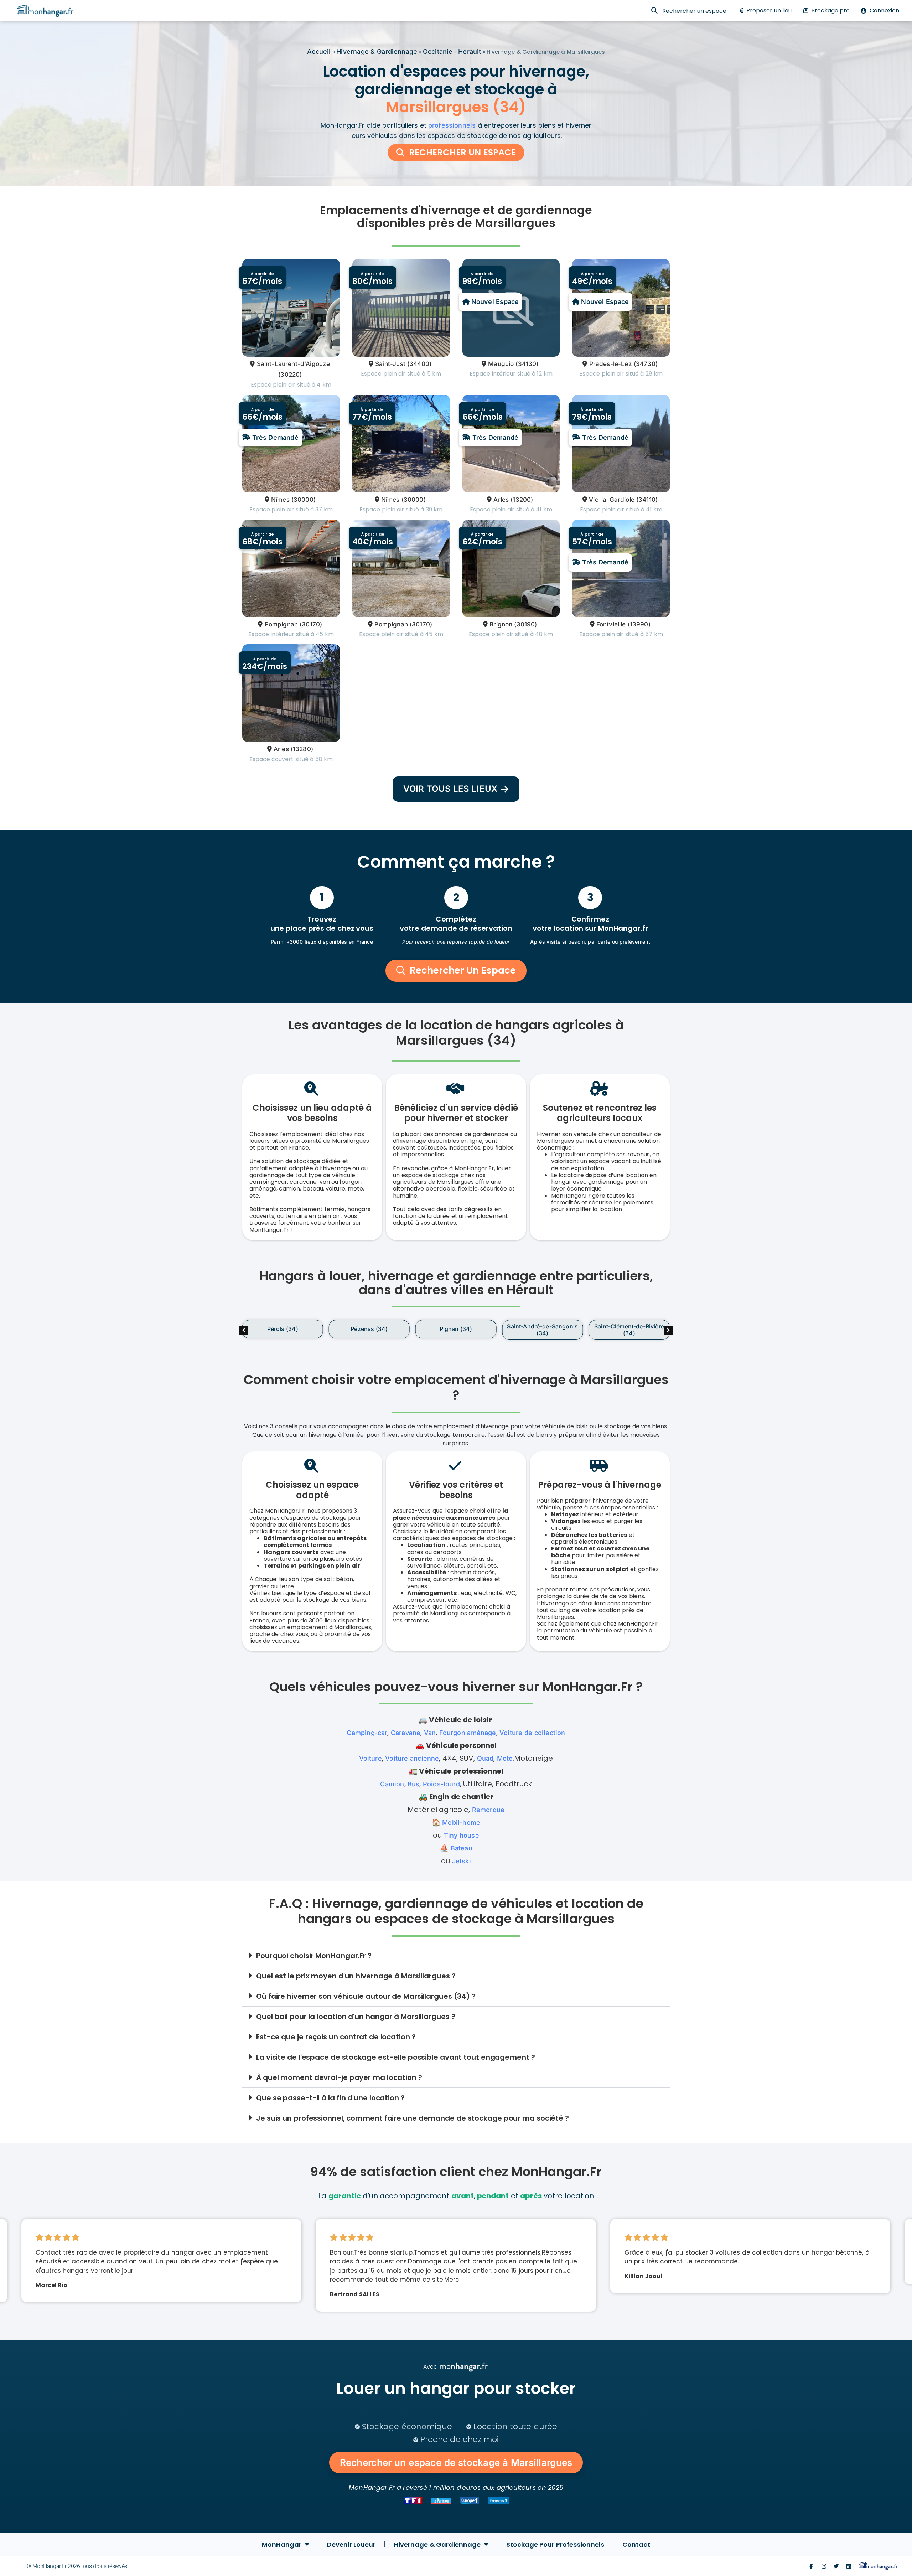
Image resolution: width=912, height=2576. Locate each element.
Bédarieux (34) (542, 1329)
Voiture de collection (532, 1733)
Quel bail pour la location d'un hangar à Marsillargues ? (356, 2017)
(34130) (527, 364)
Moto (505, 1758)
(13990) (639, 624)
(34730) (646, 364)
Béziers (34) (629, 1329)
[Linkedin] (849, 2566)
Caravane (406, 1733)
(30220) (290, 375)
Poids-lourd (441, 1784)
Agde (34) (283, 1329)
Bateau (462, 1848)
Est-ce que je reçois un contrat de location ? (336, 2037)
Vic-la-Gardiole (612, 500)
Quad (485, 1758)
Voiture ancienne (412, 1758)
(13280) (302, 749)
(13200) (522, 500)
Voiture (370, 1758)
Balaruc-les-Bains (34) (456, 1329)
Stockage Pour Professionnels (555, 2544)
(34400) (419, 364)
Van (430, 1733)
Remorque (488, 1810)
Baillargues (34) (369, 1329)
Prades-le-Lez (610, 364)
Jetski (462, 1861)
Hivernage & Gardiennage (377, 51)
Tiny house (462, 1835)
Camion (392, 1784)
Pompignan (281, 624)
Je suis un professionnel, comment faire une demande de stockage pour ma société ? (413, 2118)
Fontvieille (611, 624)
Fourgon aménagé (468, 1733)
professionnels (452, 125)
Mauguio (501, 364)
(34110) (647, 500)
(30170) (311, 624)
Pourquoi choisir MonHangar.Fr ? (314, 1956)
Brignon (501, 624)
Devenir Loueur (351, 2544)
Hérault (470, 51)
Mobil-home (461, 1823)
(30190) (525, 624)
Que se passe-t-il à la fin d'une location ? (330, 2098)
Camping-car (367, 1733)
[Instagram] (824, 2566)
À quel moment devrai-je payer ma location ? (339, 2077)
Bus (414, 1784)
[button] (668, 1330)
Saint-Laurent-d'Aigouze (293, 364)
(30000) (304, 500)
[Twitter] (836, 2566)
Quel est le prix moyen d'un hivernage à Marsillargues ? (356, 1976)
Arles (501, 500)
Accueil (319, 51)
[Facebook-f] (811, 2566)
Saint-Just (390, 364)
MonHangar (282, 2544)
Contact (636, 2544)
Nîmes (280, 500)
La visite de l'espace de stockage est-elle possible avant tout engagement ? (396, 2057)
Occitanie (438, 51)
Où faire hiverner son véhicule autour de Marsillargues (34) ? (366, 1996)
